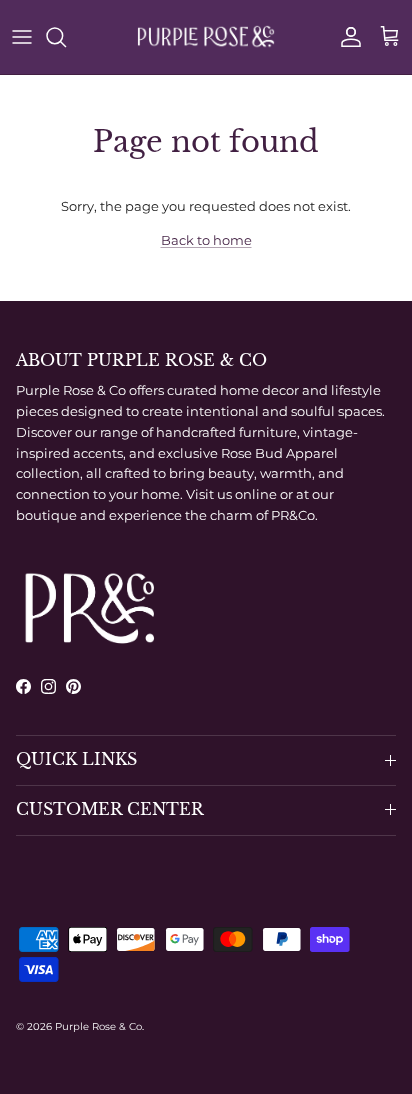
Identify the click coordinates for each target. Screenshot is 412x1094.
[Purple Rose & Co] (206, 37)
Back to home (206, 240)
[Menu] (22, 37)
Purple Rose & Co (98, 1026)
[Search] (66, 37)
